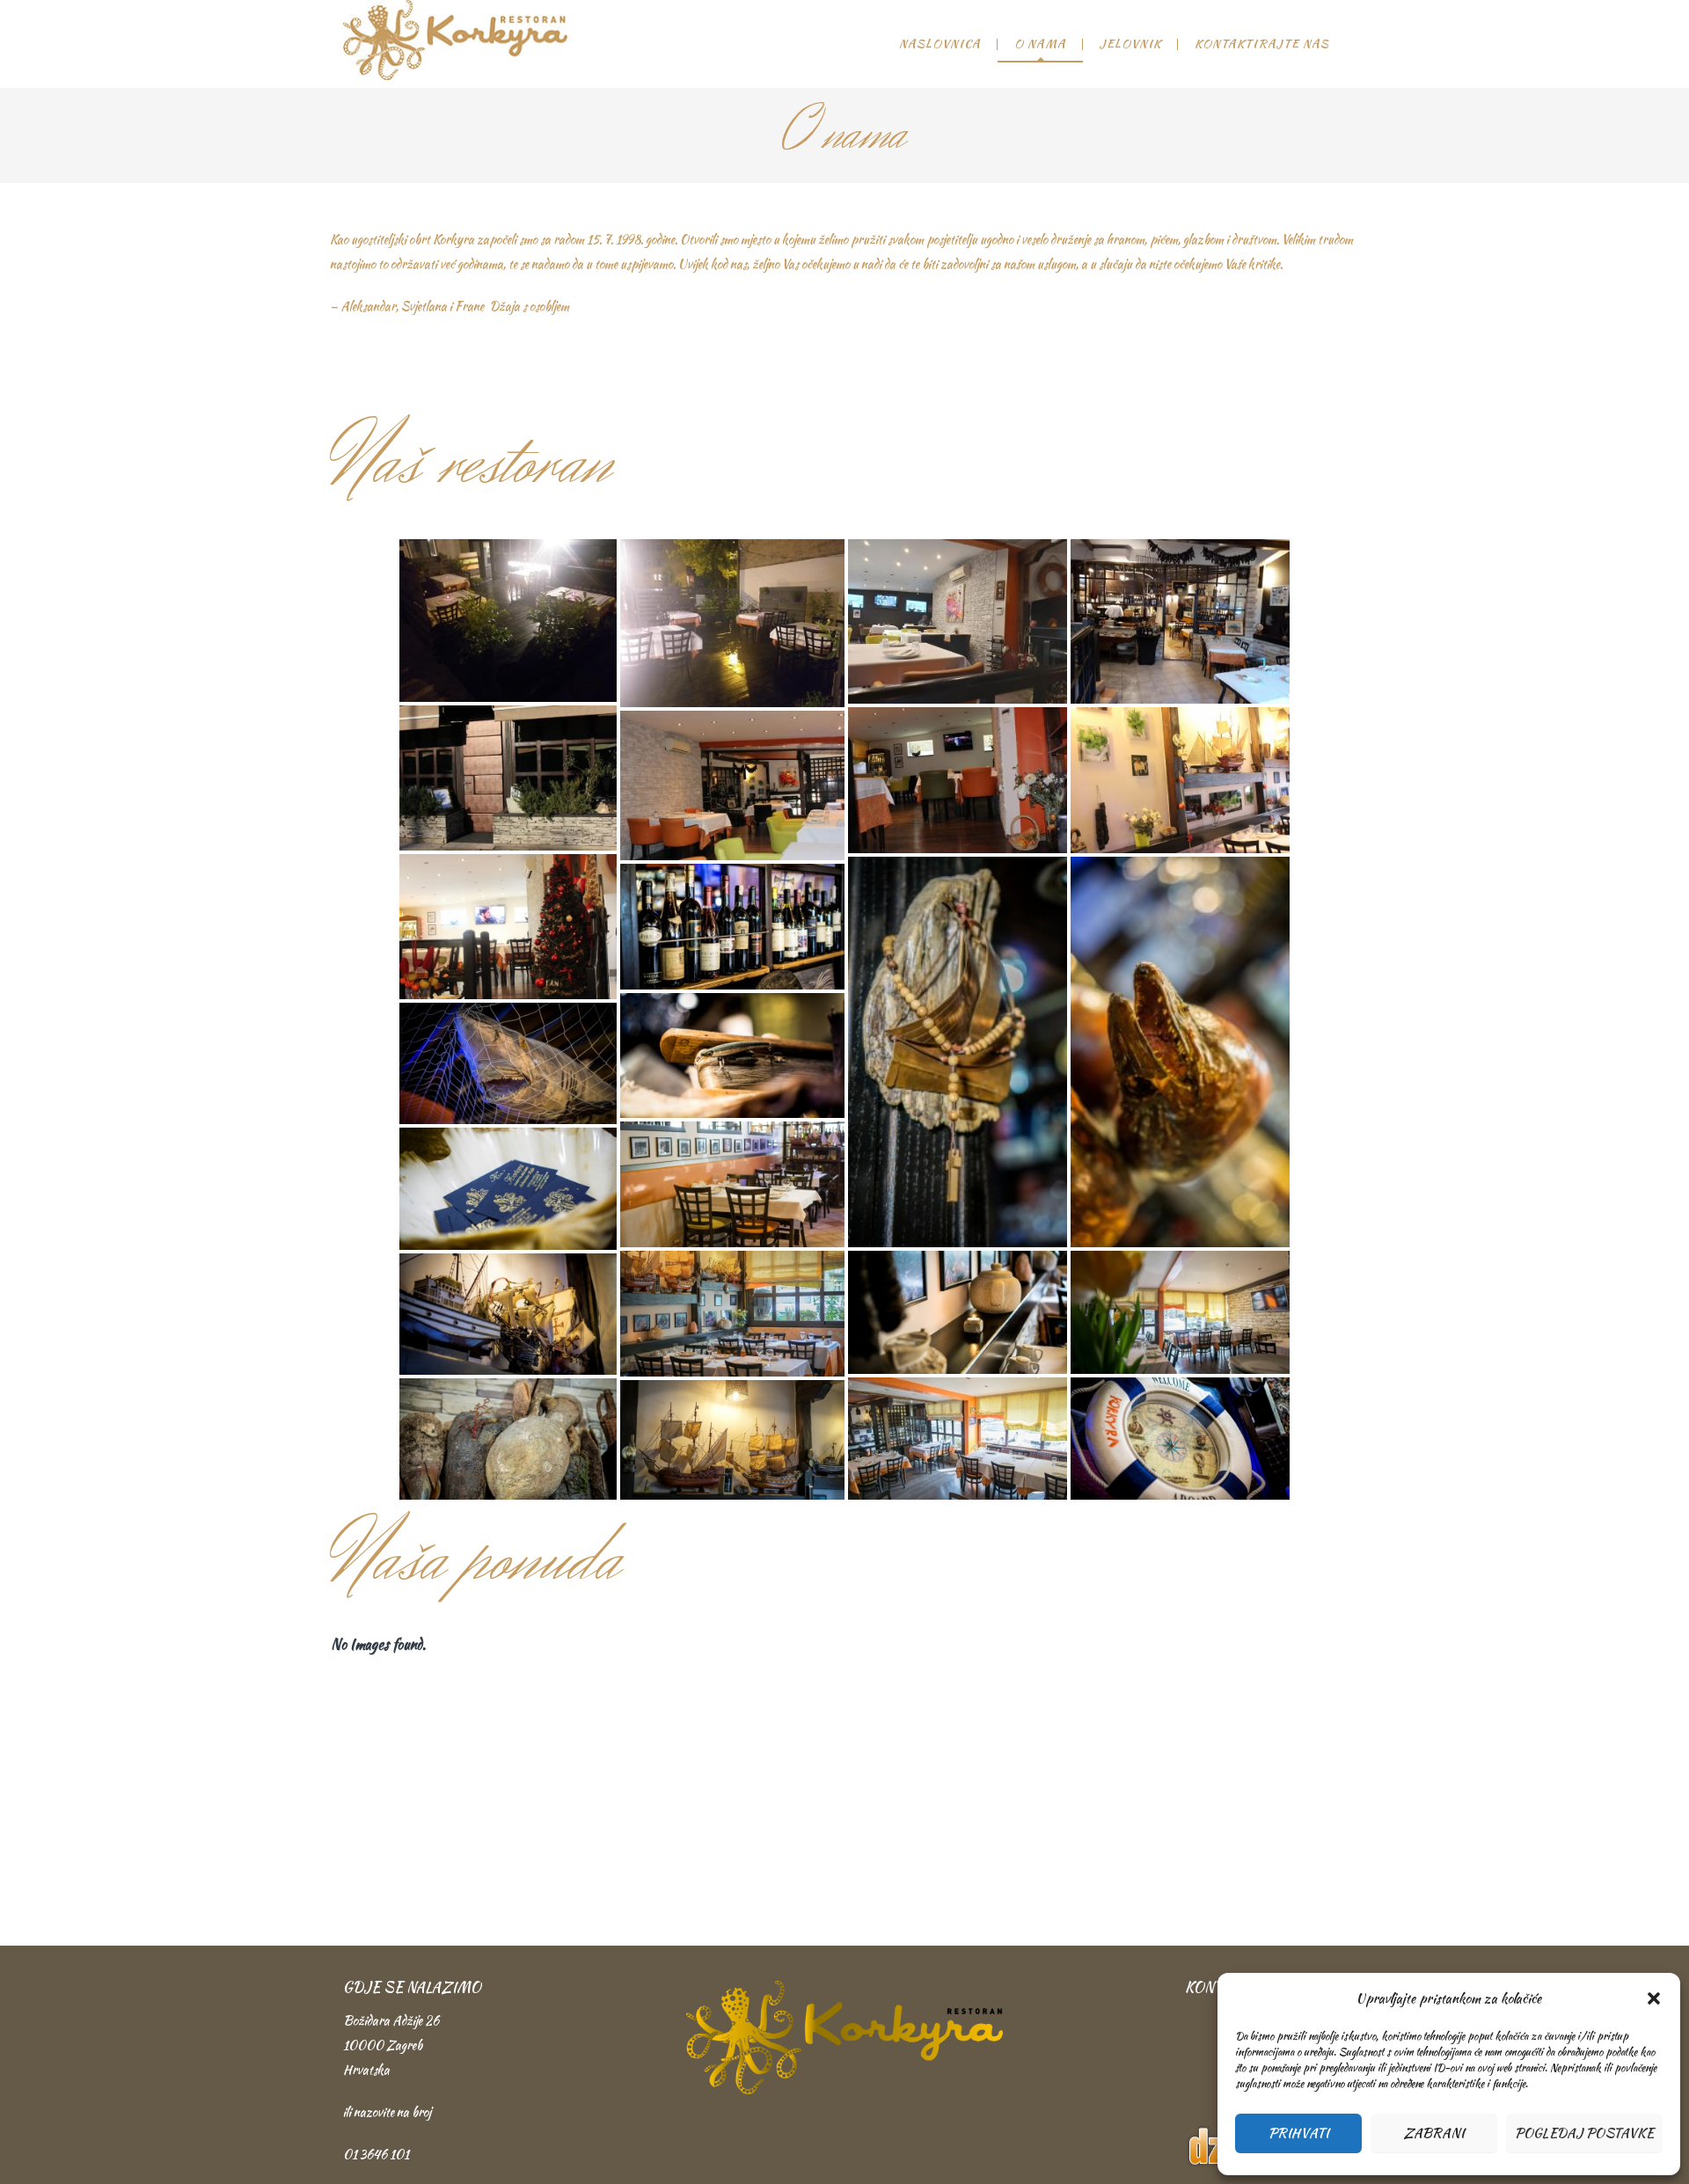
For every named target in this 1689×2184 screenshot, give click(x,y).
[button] (1654, 1998)
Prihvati (1299, 2133)
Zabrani (1434, 2133)
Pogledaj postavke (1584, 2133)
